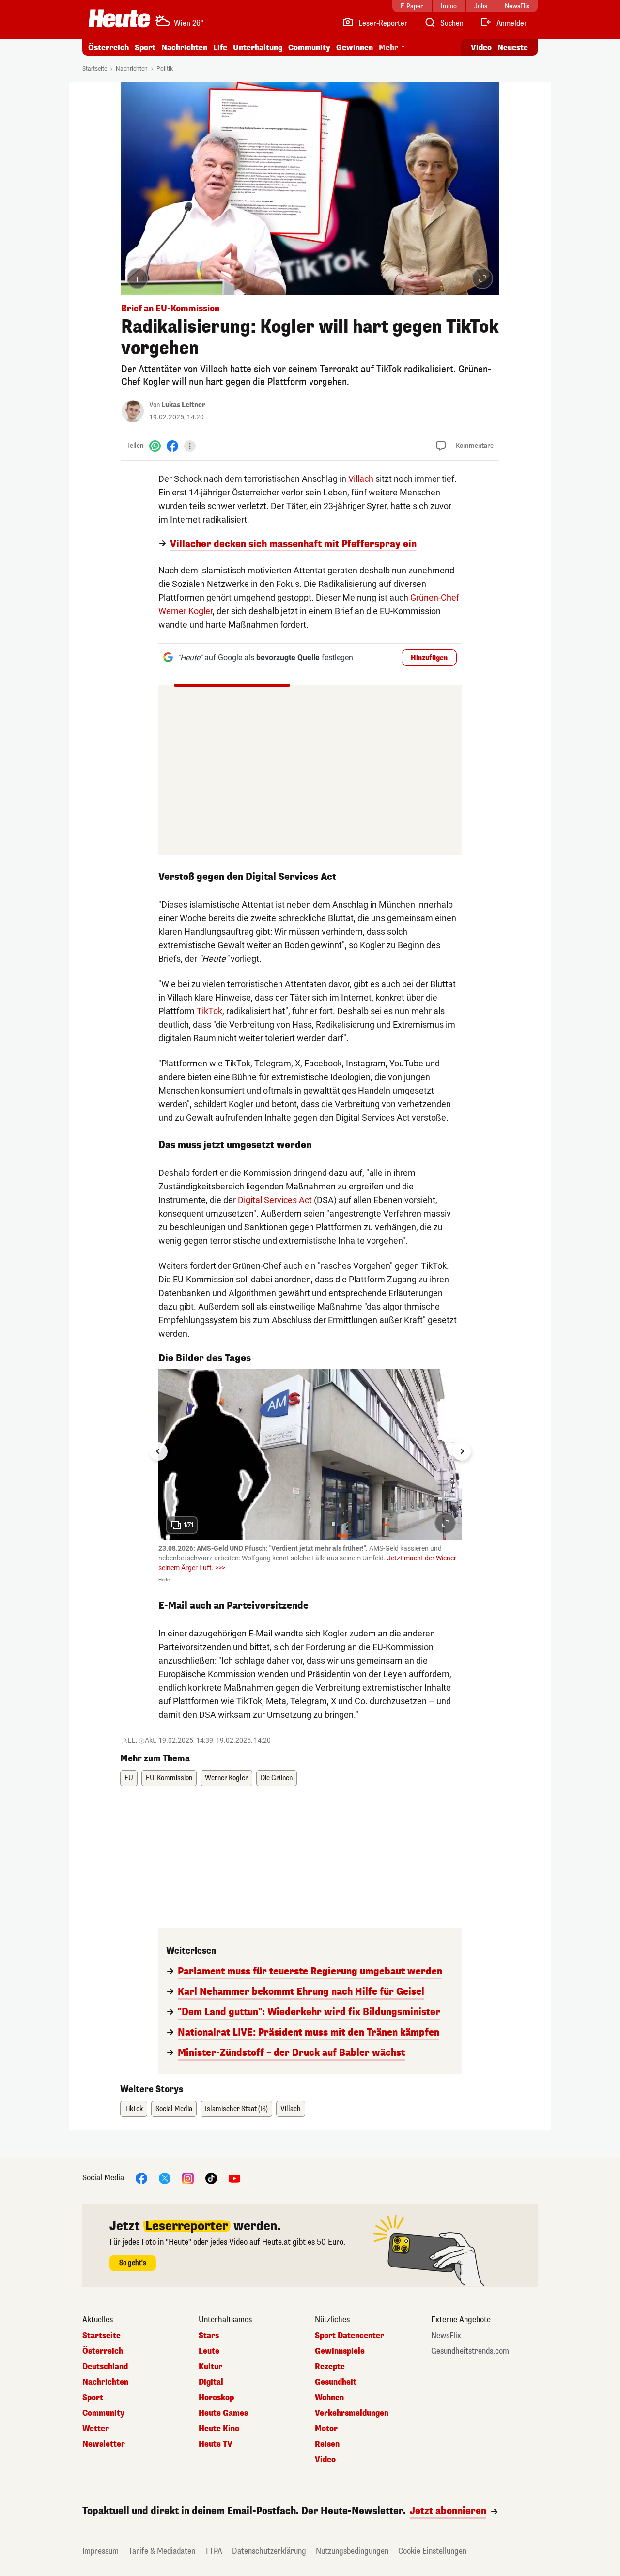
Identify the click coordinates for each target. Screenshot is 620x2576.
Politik (165, 69)
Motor (326, 2429)
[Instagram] (188, 2178)
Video (481, 48)
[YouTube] (234, 2178)
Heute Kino (219, 2429)
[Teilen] (190, 446)
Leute (209, 2351)
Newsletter (104, 2444)
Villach (361, 479)
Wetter (96, 2429)
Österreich (108, 48)
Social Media (174, 2109)
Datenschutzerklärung (269, 2551)
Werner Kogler (226, 1778)
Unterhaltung (258, 48)
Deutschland (105, 2367)
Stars (209, 2336)
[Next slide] (462, 1451)
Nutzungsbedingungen (352, 2551)
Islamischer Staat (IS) (236, 2109)
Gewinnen (355, 48)
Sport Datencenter (349, 2336)
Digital (211, 2382)
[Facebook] (172, 446)
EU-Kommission (169, 1778)
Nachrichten (132, 69)
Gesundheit (336, 2382)
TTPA (214, 2551)
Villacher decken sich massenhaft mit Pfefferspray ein (293, 544)
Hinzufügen (429, 658)
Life (220, 48)
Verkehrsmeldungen (352, 2413)
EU (129, 1778)
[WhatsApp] (155, 446)
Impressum (101, 2551)
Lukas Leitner (183, 405)
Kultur (210, 2367)
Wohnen (329, 2398)
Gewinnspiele (340, 2351)
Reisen (327, 2444)
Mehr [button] (388, 48)
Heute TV (216, 2444)
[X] (165, 2178)
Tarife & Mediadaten (162, 2551)
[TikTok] (211, 2178)
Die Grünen (277, 1778)
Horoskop (216, 2398)
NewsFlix (446, 2336)
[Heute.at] (119, 18)
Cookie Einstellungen (432, 2551)
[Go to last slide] (158, 1451)
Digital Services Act (275, 1200)
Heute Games (223, 2413)
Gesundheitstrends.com (470, 2351)
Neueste (513, 48)
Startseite (95, 69)
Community (309, 48)
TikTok (209, 1011)
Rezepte (330, 2367)
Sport (145, 48)
